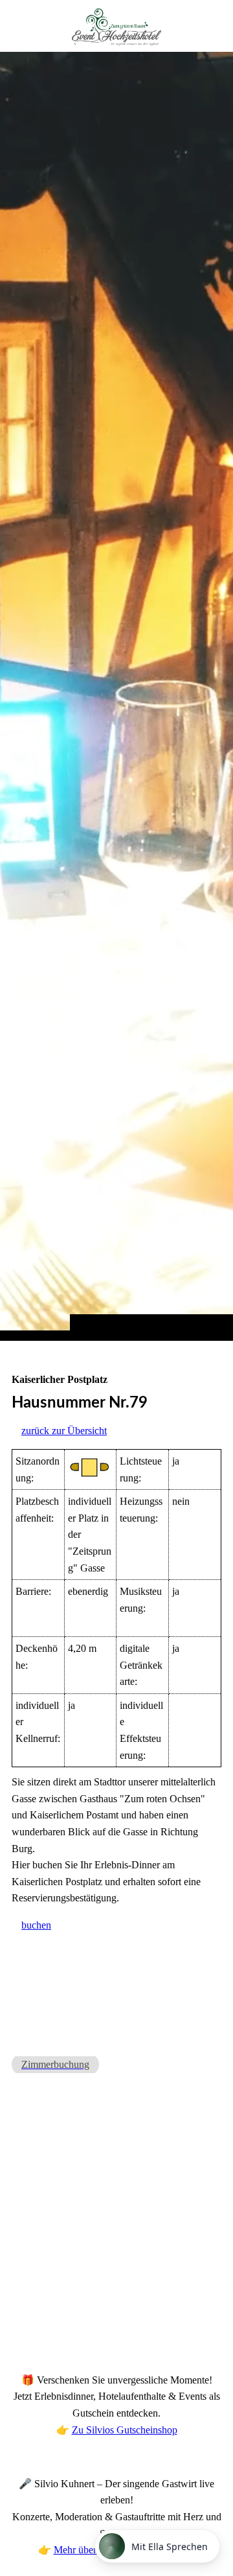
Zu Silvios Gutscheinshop (125, 2430)
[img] (116, 696)
